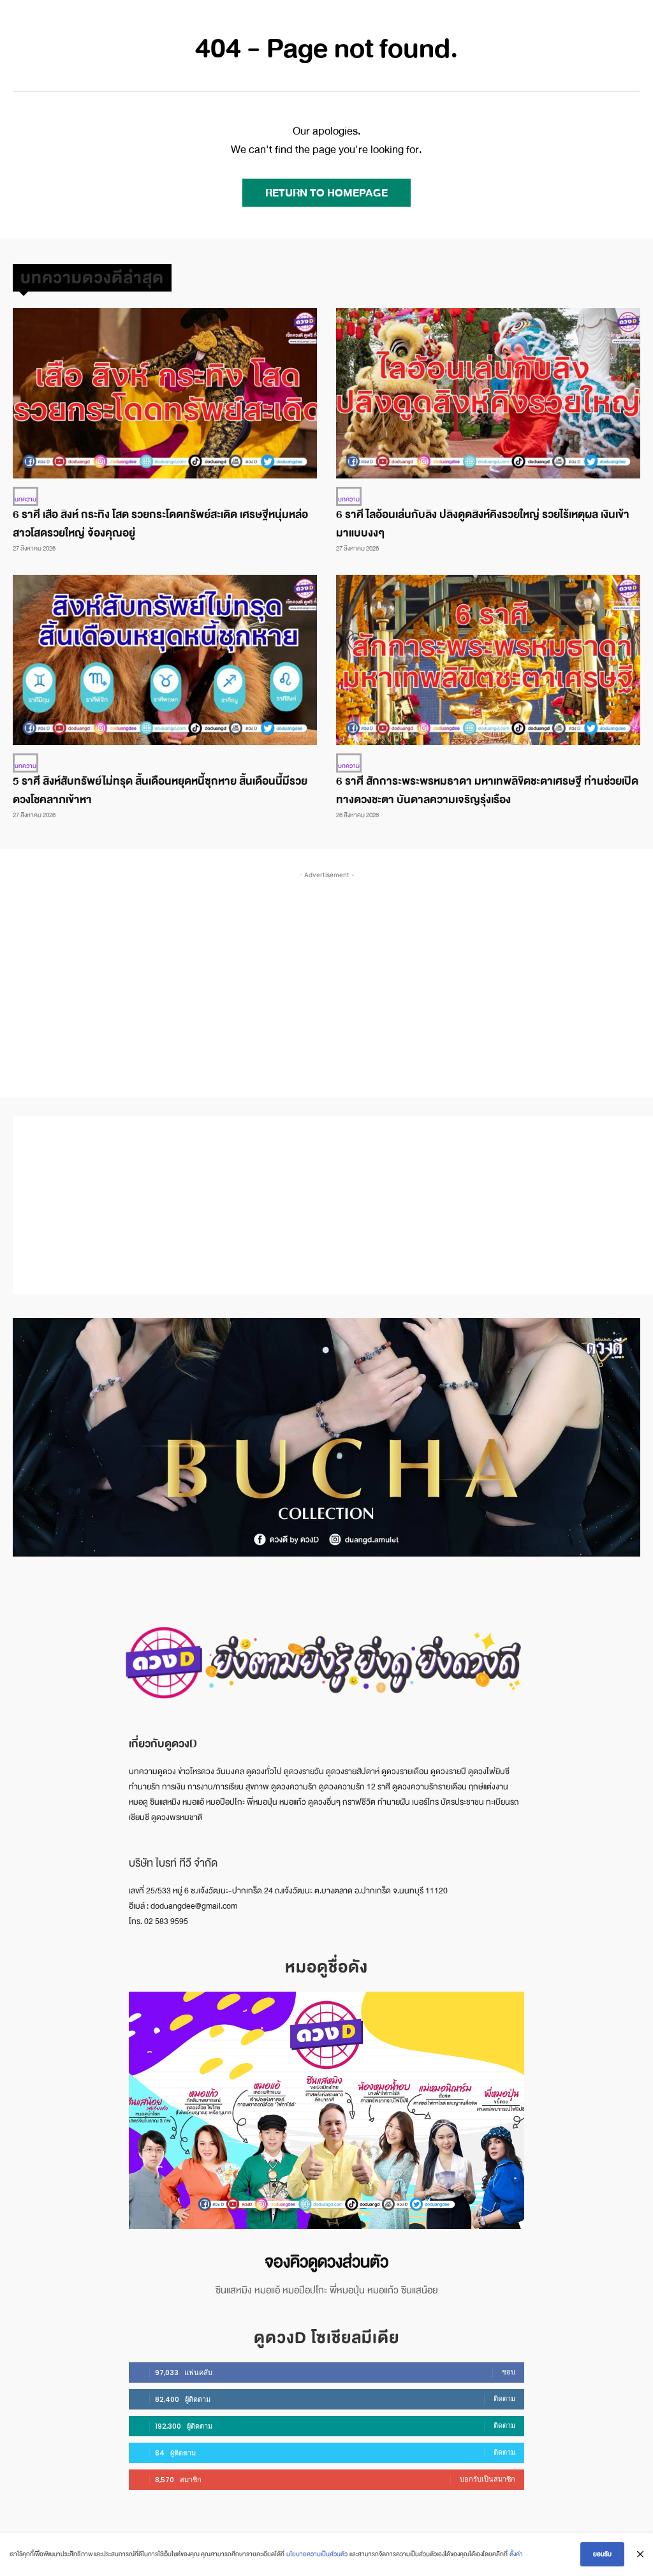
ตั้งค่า (516, 2554)
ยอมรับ (602, 2554)
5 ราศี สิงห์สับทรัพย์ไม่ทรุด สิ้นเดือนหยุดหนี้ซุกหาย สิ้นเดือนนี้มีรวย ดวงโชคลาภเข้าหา (160, 790)
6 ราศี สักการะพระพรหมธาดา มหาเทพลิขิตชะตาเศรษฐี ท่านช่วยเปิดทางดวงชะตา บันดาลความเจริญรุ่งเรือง (487, 790)
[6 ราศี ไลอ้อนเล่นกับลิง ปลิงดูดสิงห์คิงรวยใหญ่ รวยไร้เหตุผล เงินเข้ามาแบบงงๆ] (488, 393)
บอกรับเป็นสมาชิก (488, 2479)
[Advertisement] (333, 971)
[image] (326, 2110)
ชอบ (509, 2372)
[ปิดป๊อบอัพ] (640, 2554)
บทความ (26, 499)
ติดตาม (504, 2399)
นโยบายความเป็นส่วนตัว (317, 2554)
